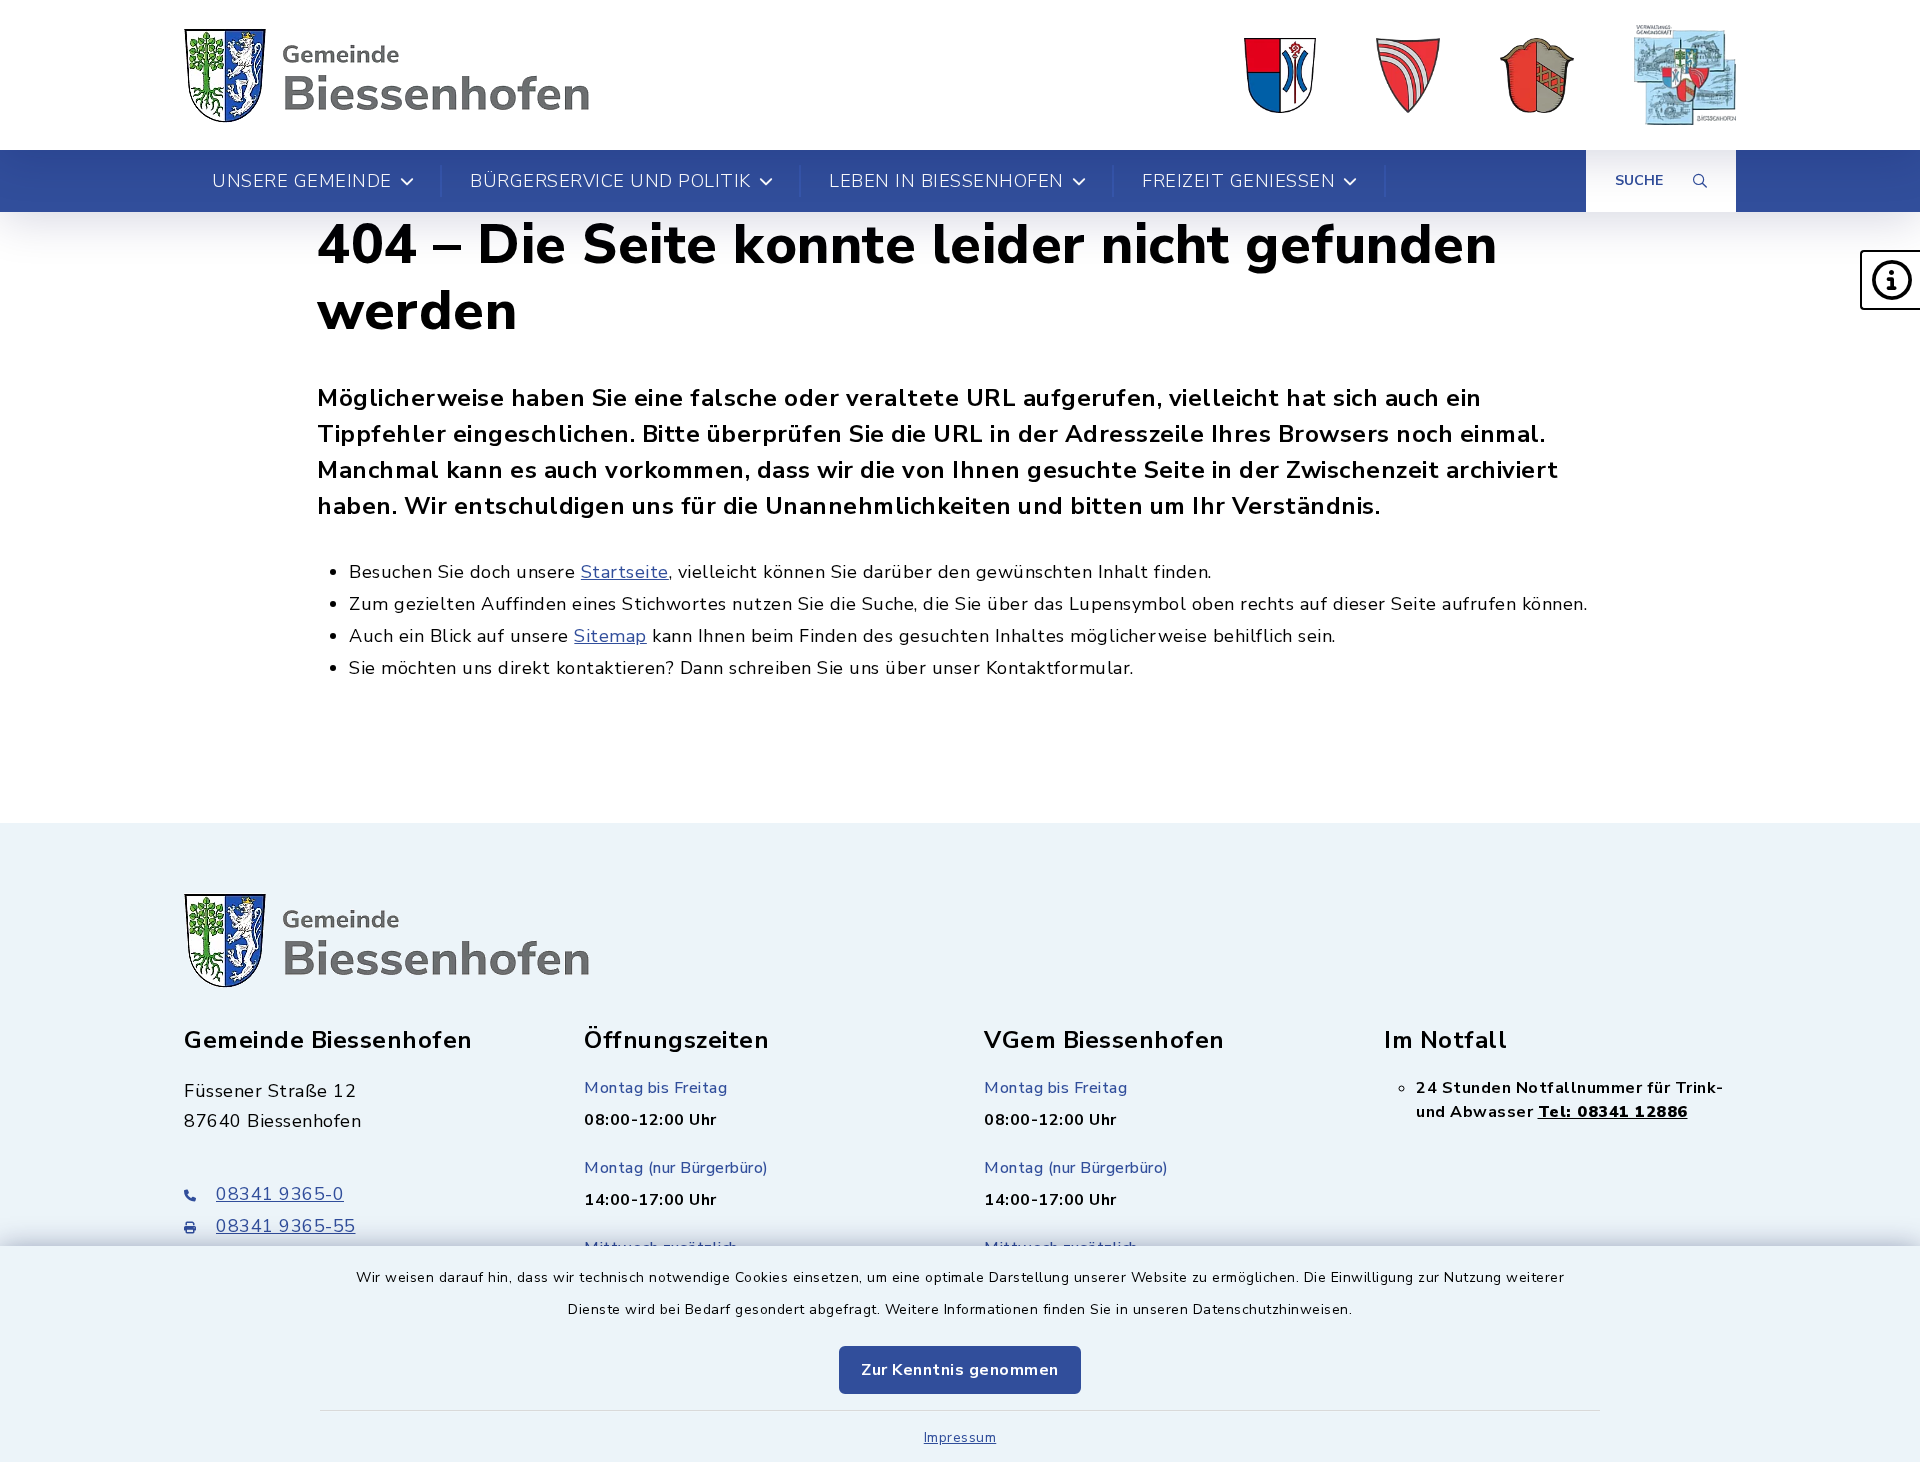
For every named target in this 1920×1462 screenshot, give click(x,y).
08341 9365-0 (280, 1194)
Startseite (625, 572)
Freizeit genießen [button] (1238, 181)
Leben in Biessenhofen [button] (946, 181)
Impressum (960, 1437)
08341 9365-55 (286, 1226)
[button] (1890, 280)
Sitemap (610, 636)
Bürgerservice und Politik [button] (610, 181)
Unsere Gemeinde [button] (302, 181)
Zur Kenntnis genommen (960, 1370)
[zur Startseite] (386, 75)
